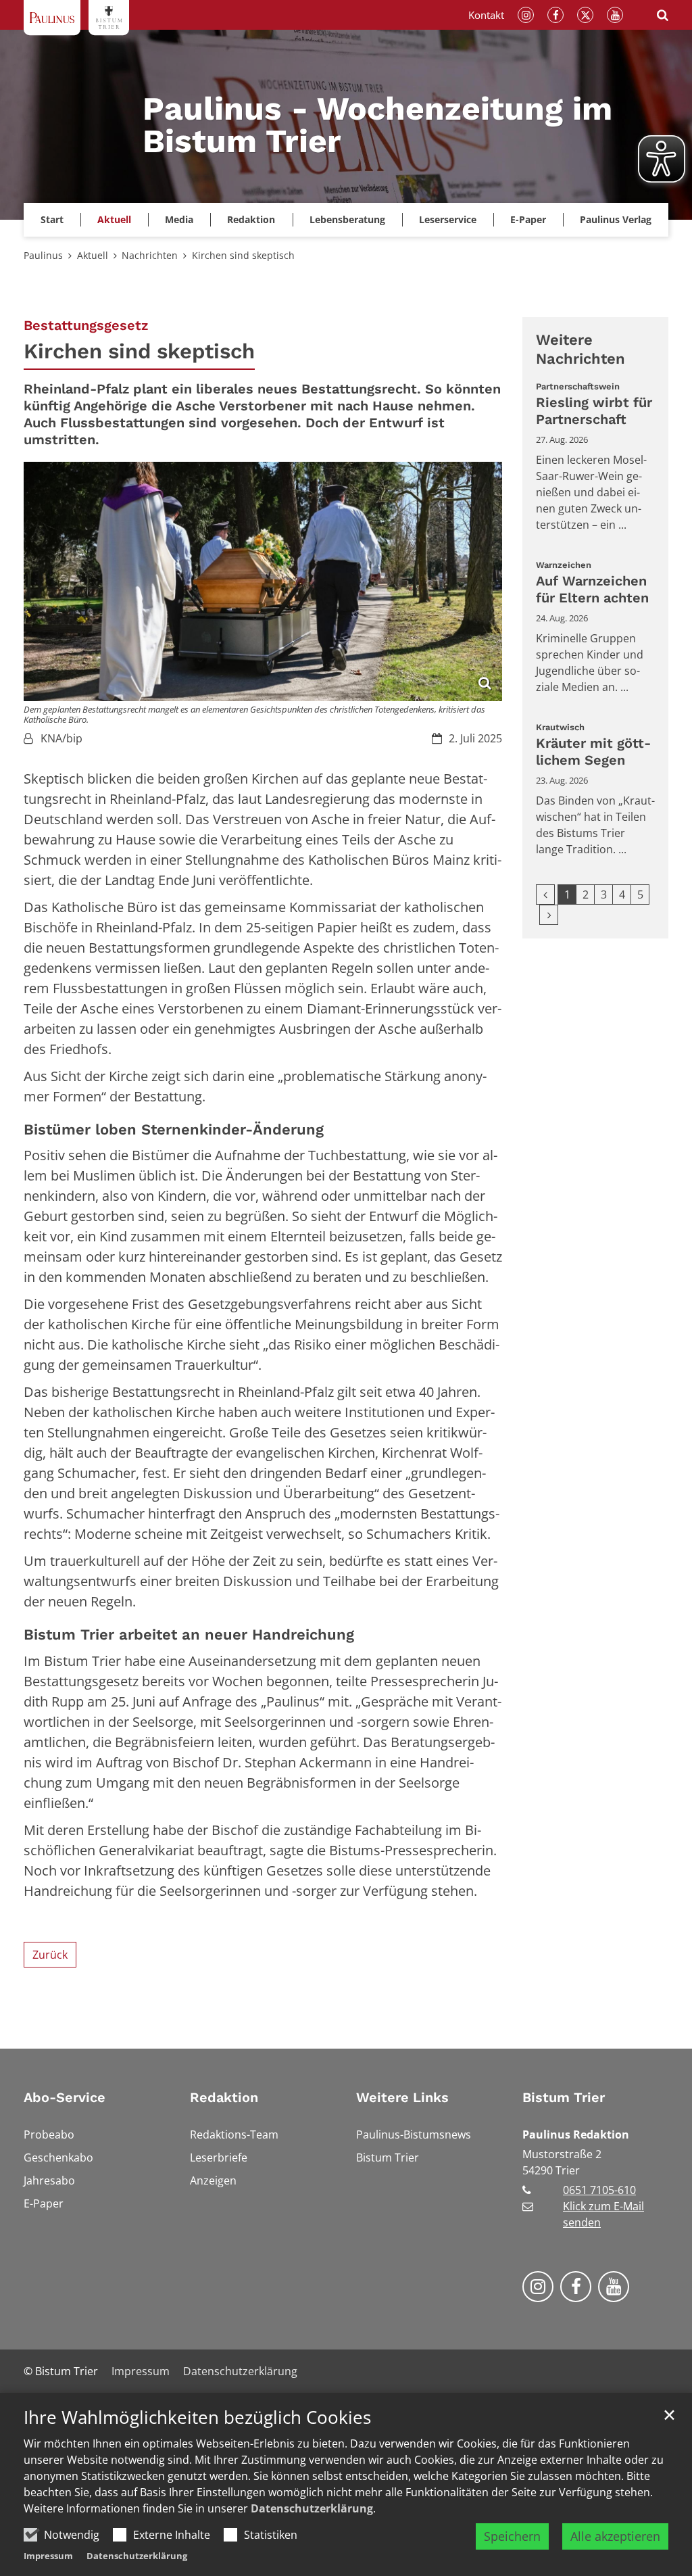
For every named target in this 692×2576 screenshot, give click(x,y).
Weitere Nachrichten (580, 349)
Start (52, 219)
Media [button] (179, 219)
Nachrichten (150, 255)
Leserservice (448, 219)
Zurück (50, 1955)
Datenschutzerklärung (312, 2508)
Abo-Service (65, 2097)
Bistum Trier (564, 2097)
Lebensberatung (347, 219)
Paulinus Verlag (616, 219)
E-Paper (528, 219)
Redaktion (224, 2097)
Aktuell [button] (114, 219)
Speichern (512, 2536)
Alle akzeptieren (615, 2536)
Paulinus (43, 255)
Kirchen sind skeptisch (243, 255)
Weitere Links (402, 2097)
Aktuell (93, 255)
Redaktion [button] (251, 219)
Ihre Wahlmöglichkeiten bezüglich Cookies (197, 2417)
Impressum (48, 2556)
